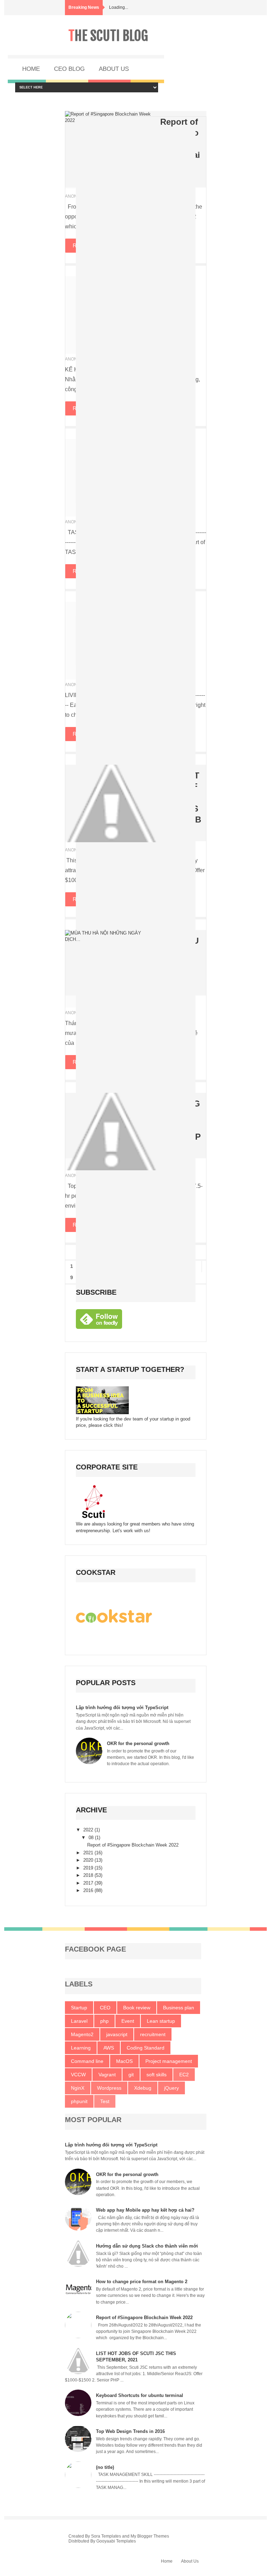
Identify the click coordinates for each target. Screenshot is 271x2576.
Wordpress (109, 2088)
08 (92, 1838)
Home (167, 2561)
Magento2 (82, 2034)
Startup (79, 2008)
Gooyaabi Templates (116, 2541)
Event (128, 2021)
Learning (81, 2048)
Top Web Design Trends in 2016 (130, 2431)
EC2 (184, 2075)
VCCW (78, 2075)
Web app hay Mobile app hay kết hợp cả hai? (145, 2210)
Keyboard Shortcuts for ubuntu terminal (140, 2395)
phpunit (79, 2101)
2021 (89, 1853)
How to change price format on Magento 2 (142, 2282)
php (104, 2021)
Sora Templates (106, 2536)
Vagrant (107, 2075)
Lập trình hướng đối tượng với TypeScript (122, 1708)
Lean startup (161, 2021)
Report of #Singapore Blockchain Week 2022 (133, 1845)
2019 (89, 1868)
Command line (87, 2061)
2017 (89, 1883)
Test (105, 2101)
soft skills (156, 2075)
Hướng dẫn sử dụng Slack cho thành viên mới (147, 2246)
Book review (137, 2008)
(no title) (105, 2467)
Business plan (179, 2008)
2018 (89, 1875)
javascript (117, 2034)
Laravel (79, 2021)
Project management (169, 2061)
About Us (190, 2561)
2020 (89, 1860)
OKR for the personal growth (138, 1743)
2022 (89, 1830)
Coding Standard (146, 2048)
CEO (105, 2008)
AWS (109, 2048)
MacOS (124, 2061)
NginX (78, 2088)
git (131, 2075)
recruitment (153, 2034)
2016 (89, 1890)
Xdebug (143, 2088)
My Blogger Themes (150, 2536)
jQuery (171, 2088)
